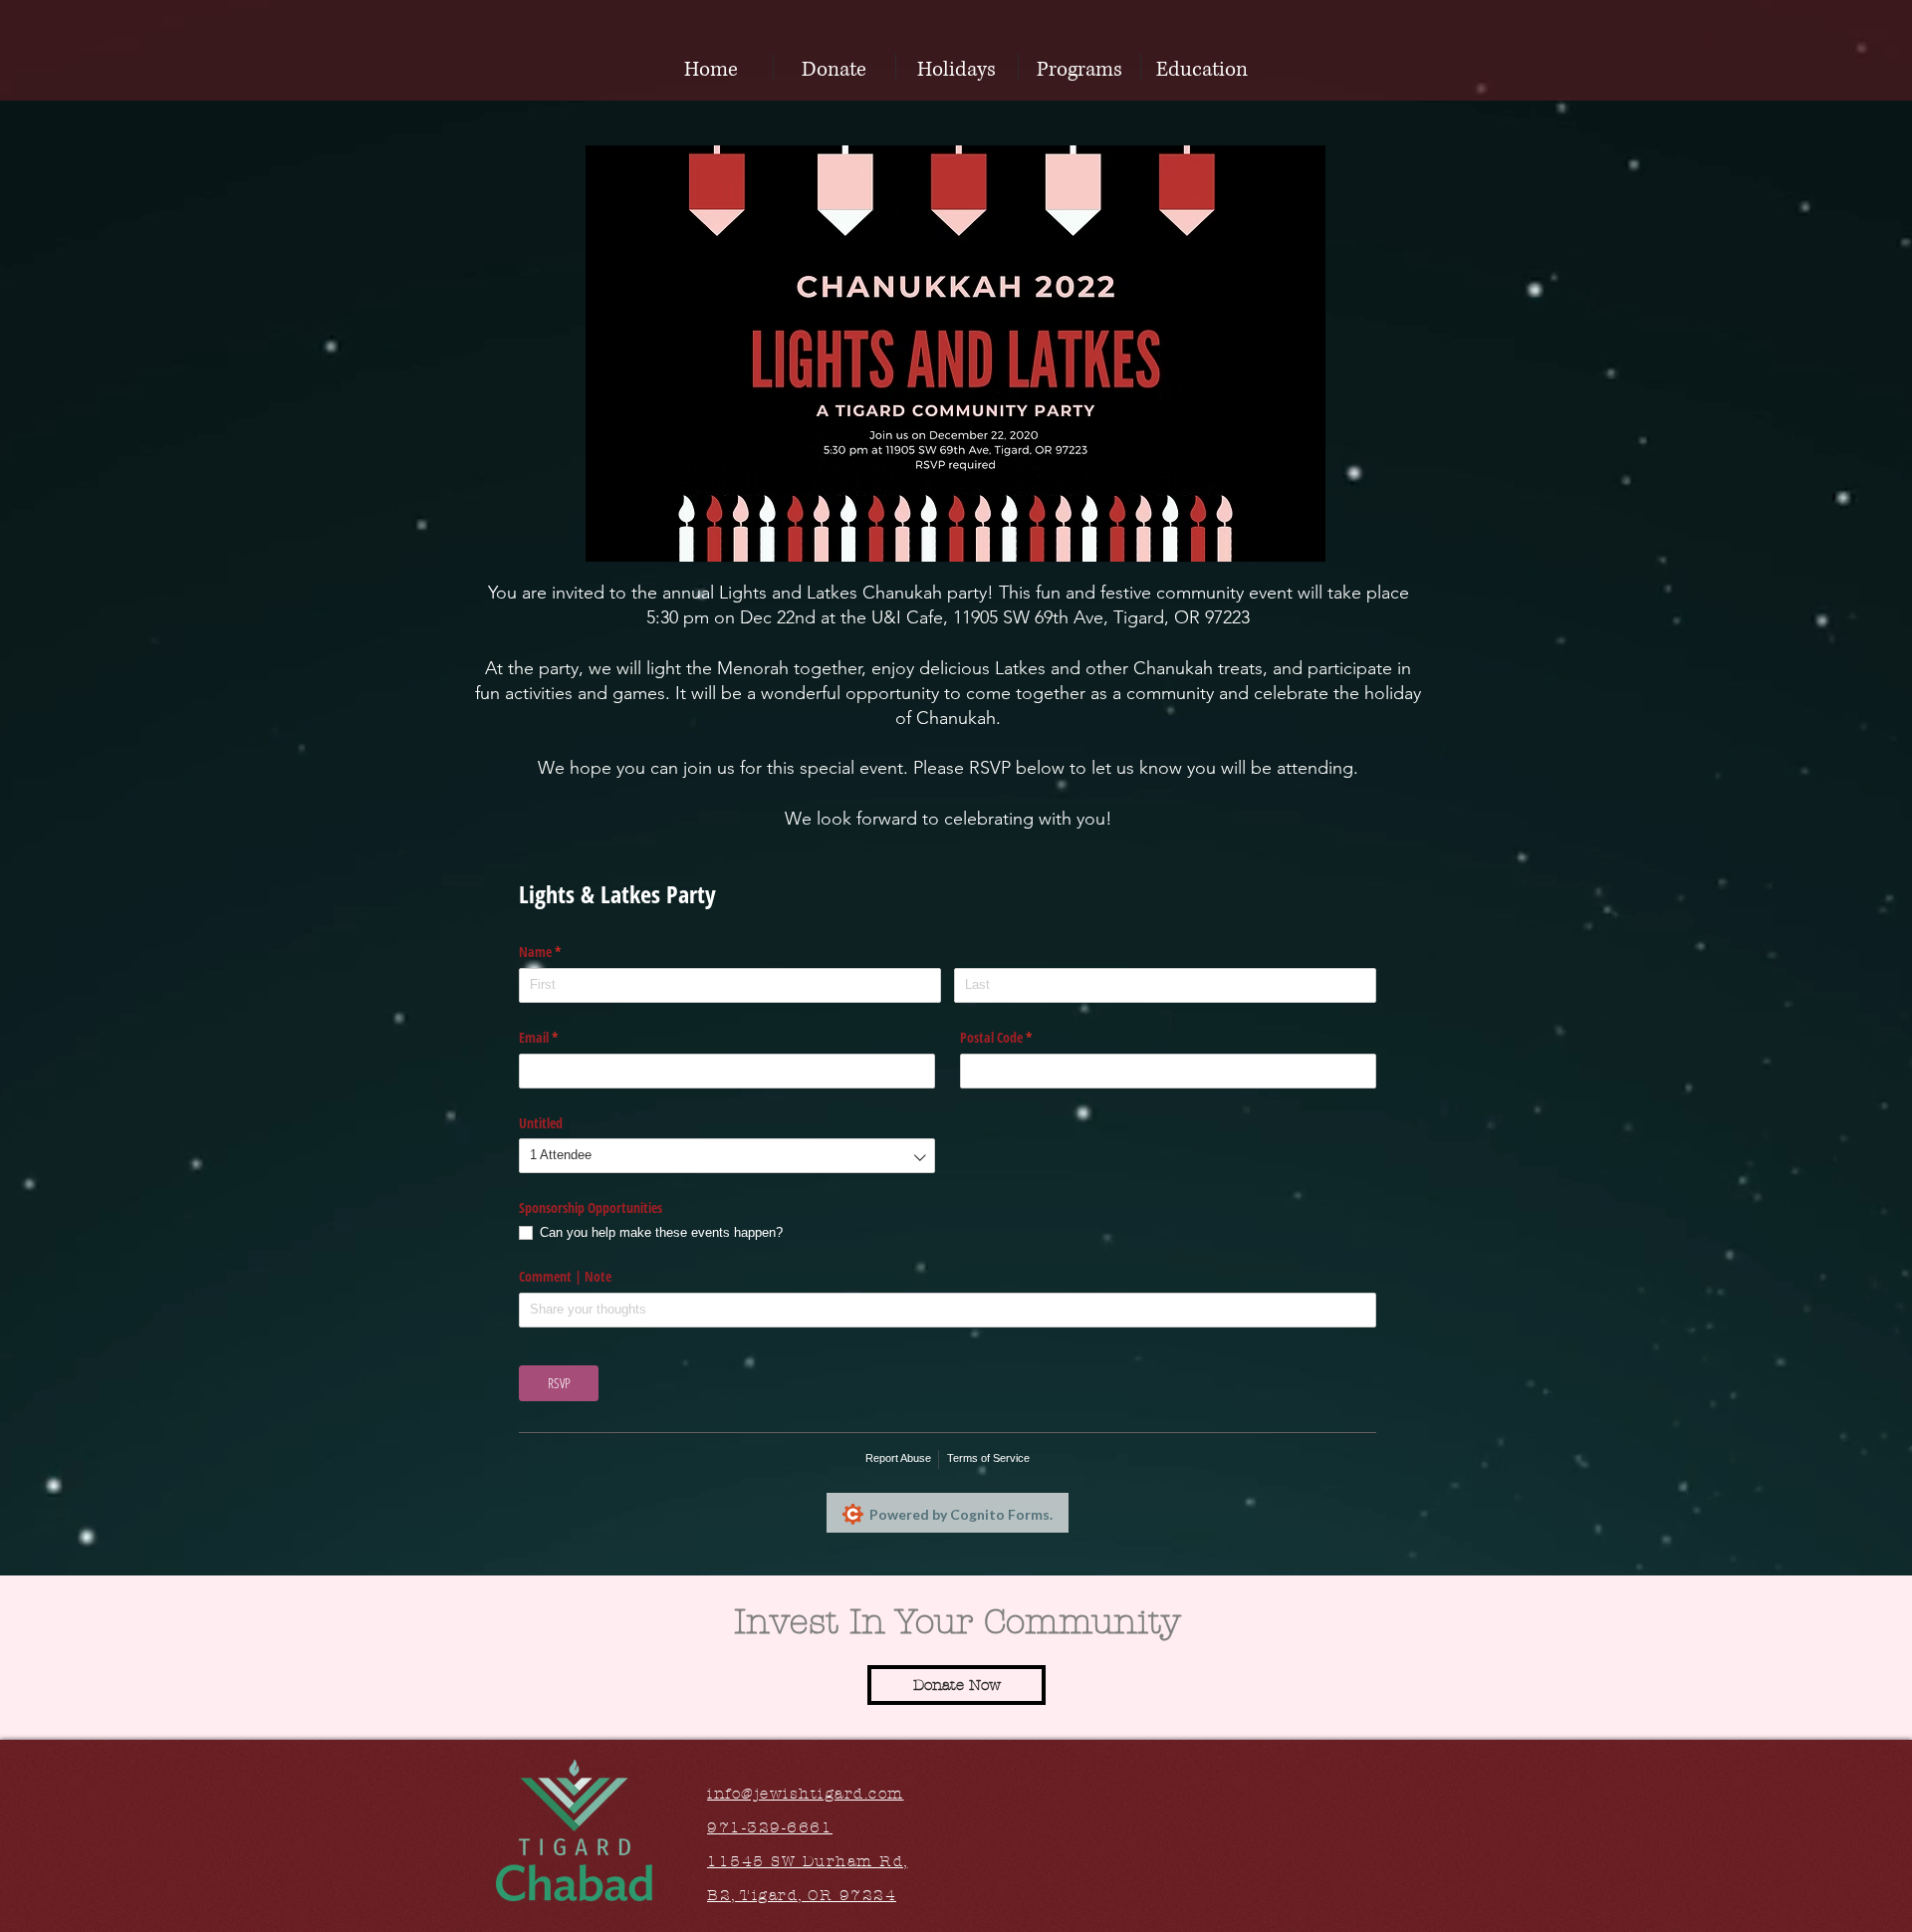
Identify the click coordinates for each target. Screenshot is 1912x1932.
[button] (957, 67)
